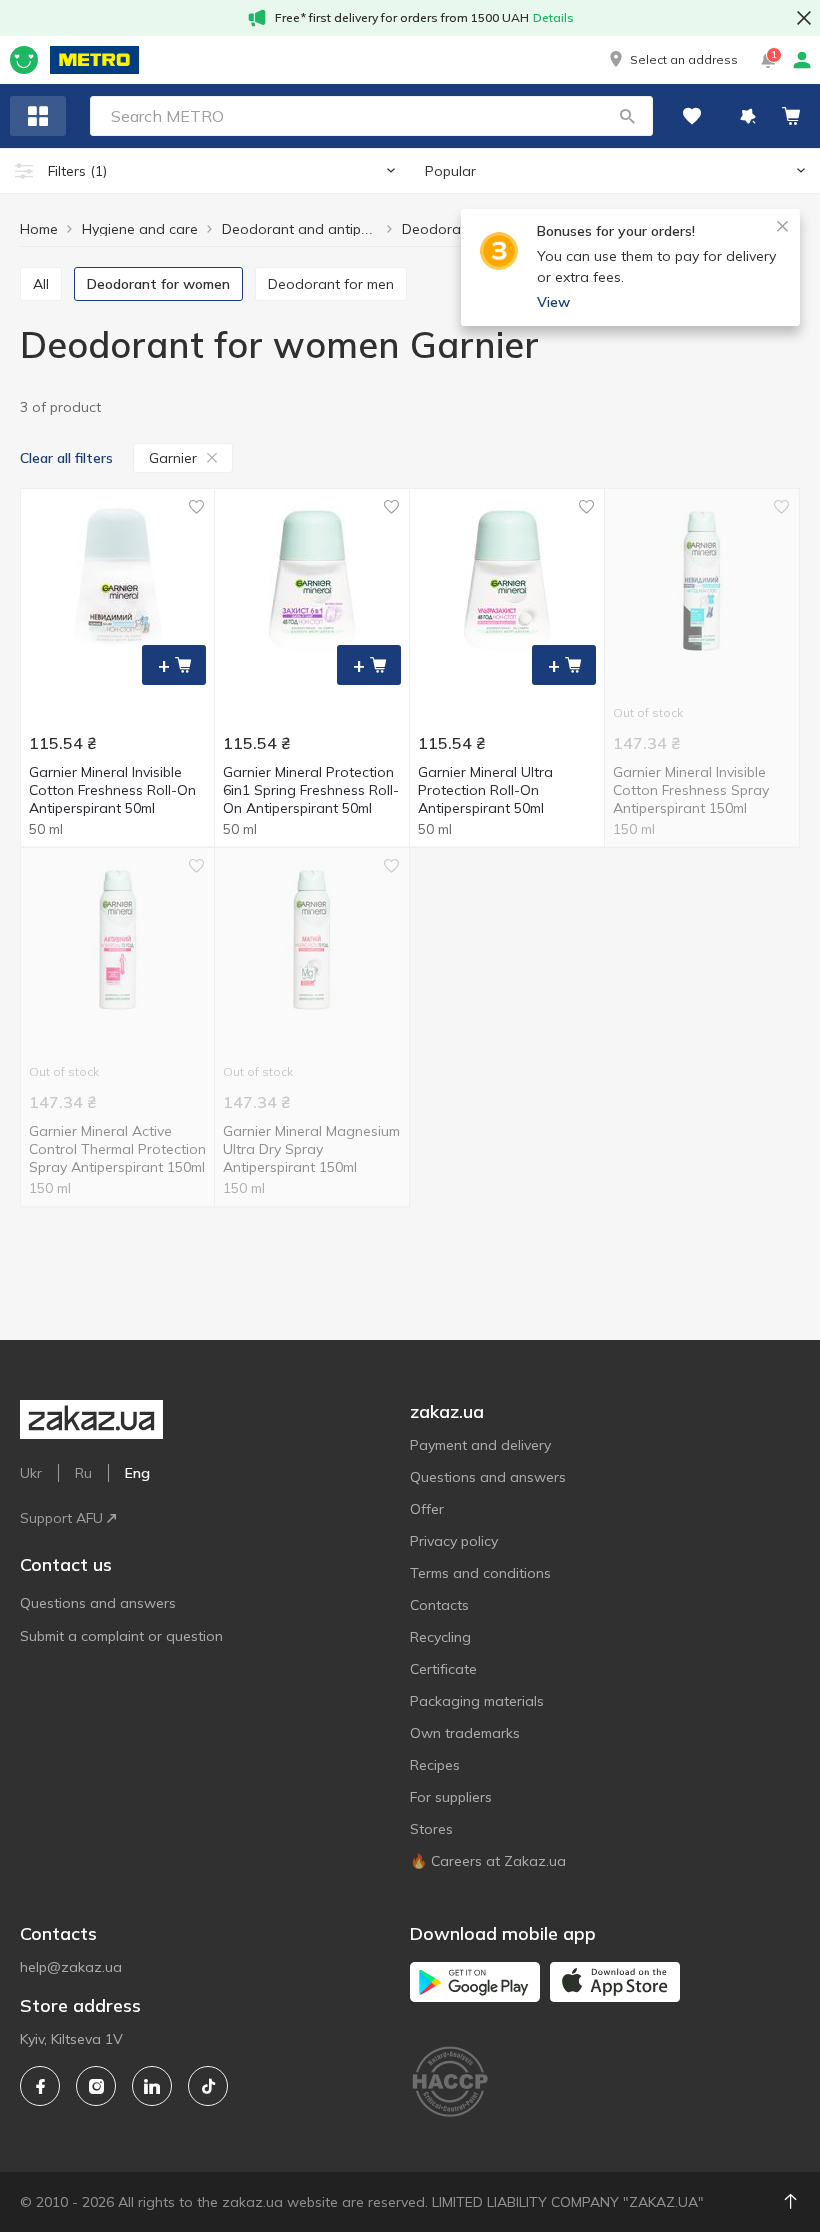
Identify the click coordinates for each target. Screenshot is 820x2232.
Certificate (443, 1669)
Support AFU (61, 1518)
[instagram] (96, 2086)
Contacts (439, 1605)
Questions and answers (98, 1603)
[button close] (804, 18)
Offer (427, 1509)
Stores (431, 1829)
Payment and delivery (480, 1445)
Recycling (440, 1637)
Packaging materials (477, 1701)
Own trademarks (465, 1733)
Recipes (435, 1765)
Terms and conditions (480, 1573)
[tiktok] (208, 2086)
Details (553, 17)
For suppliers (451, 1797)
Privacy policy (454, 1541)
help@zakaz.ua (71, 1967)
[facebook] (40, 2086)
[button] (672, 60)
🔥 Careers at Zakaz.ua (488, 1861)
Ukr (31, 1473)
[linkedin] (152, 2086)
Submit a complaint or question (121, 1636)
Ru (83, 1473)
